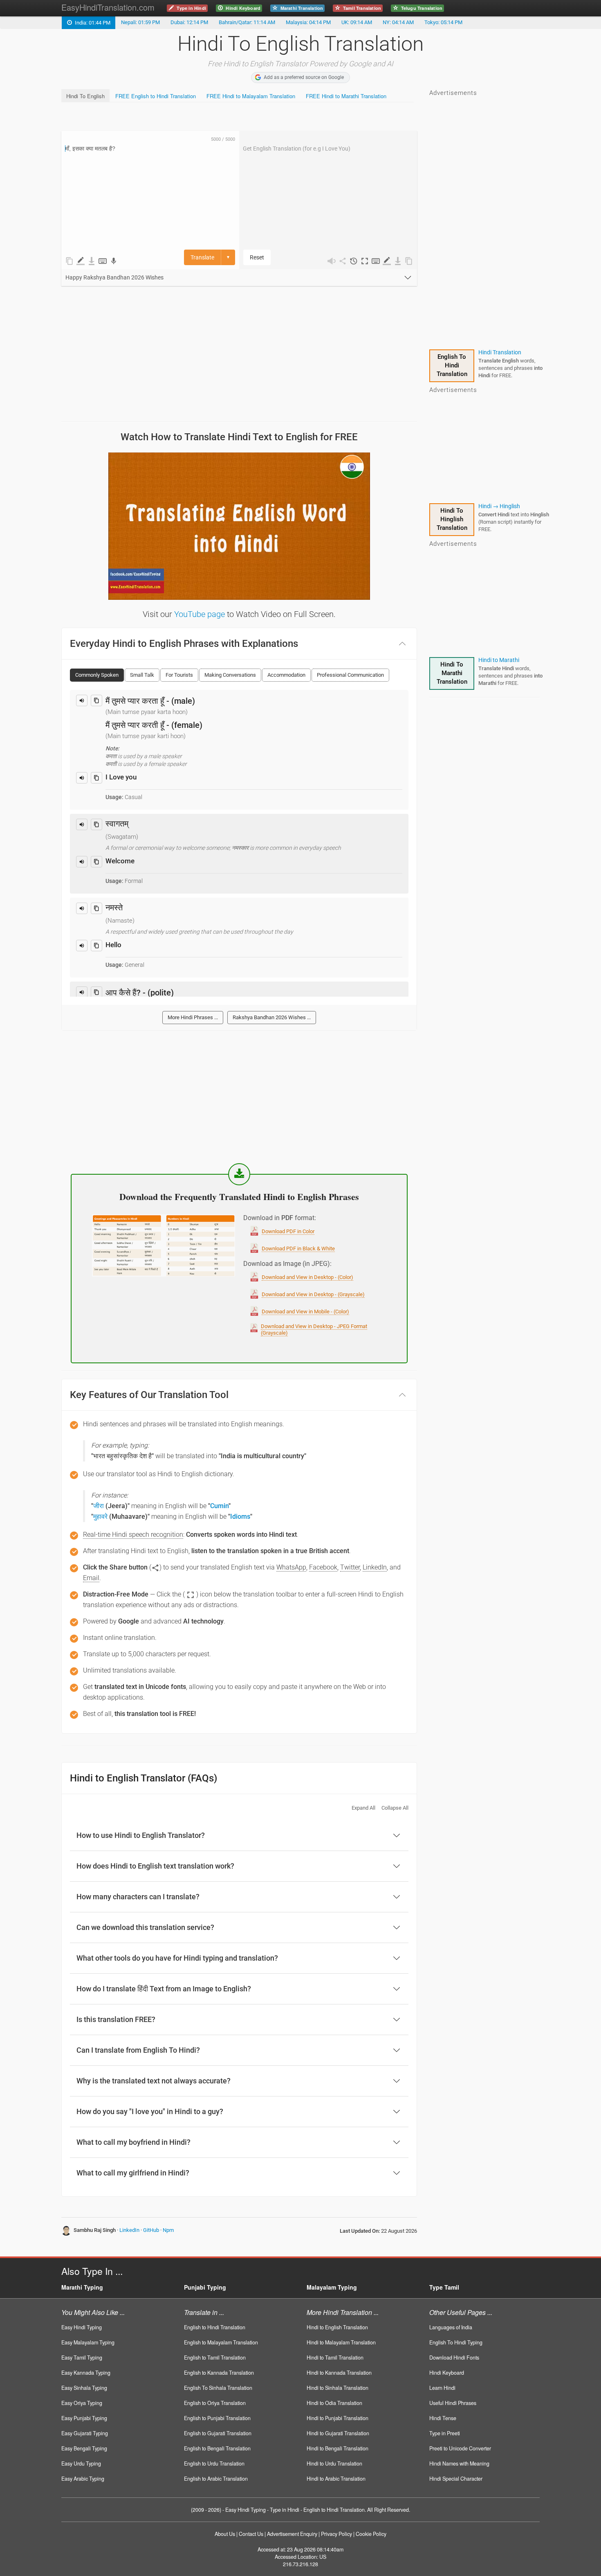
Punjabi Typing (205, 2287)
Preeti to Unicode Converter (460, 2448)
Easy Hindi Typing (82, 2327)
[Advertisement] (210, 117)
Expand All (363, 1808)
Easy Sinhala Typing (84, 2388)
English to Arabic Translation (216, 2479)
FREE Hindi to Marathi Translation (346, 96)
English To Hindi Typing (456, 2342)
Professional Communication (350, 675)
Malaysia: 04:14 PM (308, 22)
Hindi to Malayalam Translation (341, 2342)
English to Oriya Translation (215, 2403)
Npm (168, 2230)
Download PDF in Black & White (298, 1249)
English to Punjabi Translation (217, 2418)
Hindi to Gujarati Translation (338, 2433)
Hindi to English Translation (337, 2327)
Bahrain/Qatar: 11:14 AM (247, 22)
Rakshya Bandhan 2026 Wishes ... (272, 1017)
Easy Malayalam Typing (88, 2342)
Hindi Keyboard (447, 2373)
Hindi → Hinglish (499, 506)
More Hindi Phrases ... (193, 1017)
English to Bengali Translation (217, 2448)
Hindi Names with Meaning (459, 2463)
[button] (365, 261)
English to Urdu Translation (214, 2463)
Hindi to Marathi (499, 660)
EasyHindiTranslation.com (108, 7)
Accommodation (286, 675)
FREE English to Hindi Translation (156, 96)
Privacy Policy (336, 2534)
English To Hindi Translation (452, 365)
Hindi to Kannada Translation (339, 2373)
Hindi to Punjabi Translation (338, 2418)
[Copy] (96, 700)
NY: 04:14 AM (398, 22)
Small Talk (142, 675)
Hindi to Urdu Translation (334, 2463)
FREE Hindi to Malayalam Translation (251, 96)
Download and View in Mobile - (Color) (305, 1312)
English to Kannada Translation (219, 2373)
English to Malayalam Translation (221, 2342)
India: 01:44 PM (91, 23)
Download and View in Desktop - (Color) (307, 1277)
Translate (202, 257)
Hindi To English (85, 96)
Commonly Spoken (97, 675)
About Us (225, 2534)
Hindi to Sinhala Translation (338, 2388)
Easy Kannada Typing (86, 2373)
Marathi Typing (82, 2287)
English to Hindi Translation (215, 2327)
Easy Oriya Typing (82, 2403)
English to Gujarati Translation (218, 2433)
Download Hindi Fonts (454, 2358)
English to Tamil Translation (215, 2358)
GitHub (151, 2230)
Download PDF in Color (288, 1231)
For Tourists (179, 675)
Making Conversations (230, 675)
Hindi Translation (500, 352)
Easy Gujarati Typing (85, 2433)
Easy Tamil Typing (82, 2358)
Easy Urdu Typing (81, 2463)
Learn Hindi (442, 2388)
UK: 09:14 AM (357, 22)
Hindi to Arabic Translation (336, 2479)
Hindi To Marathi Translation (452, 673)
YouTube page (200, 614)
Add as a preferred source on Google (304, 77)
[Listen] (82, 700)
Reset (257, 257)
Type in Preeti (445, 2433)
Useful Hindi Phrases (453, 2403)
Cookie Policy (371, 2534)
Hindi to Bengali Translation (338, 2448)
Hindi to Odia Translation (334, 2403)
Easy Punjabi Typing (84, 2418)
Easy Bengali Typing (84, 2448)
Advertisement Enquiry (292, 2534)
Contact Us (251, 2534)
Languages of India (451, 2327)
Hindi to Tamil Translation (335, 2358)
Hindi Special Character (456, 2479)
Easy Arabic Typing (83, 2479)
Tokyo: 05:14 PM (443, 22)
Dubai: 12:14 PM (189, 22)
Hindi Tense (443, 2418)
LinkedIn (129, 2230)
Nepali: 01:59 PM (140, 22)
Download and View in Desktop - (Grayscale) (313, 1294)
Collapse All (395, 1808)
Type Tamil (444, 2287)
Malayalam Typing (332, 2287)
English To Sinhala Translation (218, 2388)
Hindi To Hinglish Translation (452, 519)
